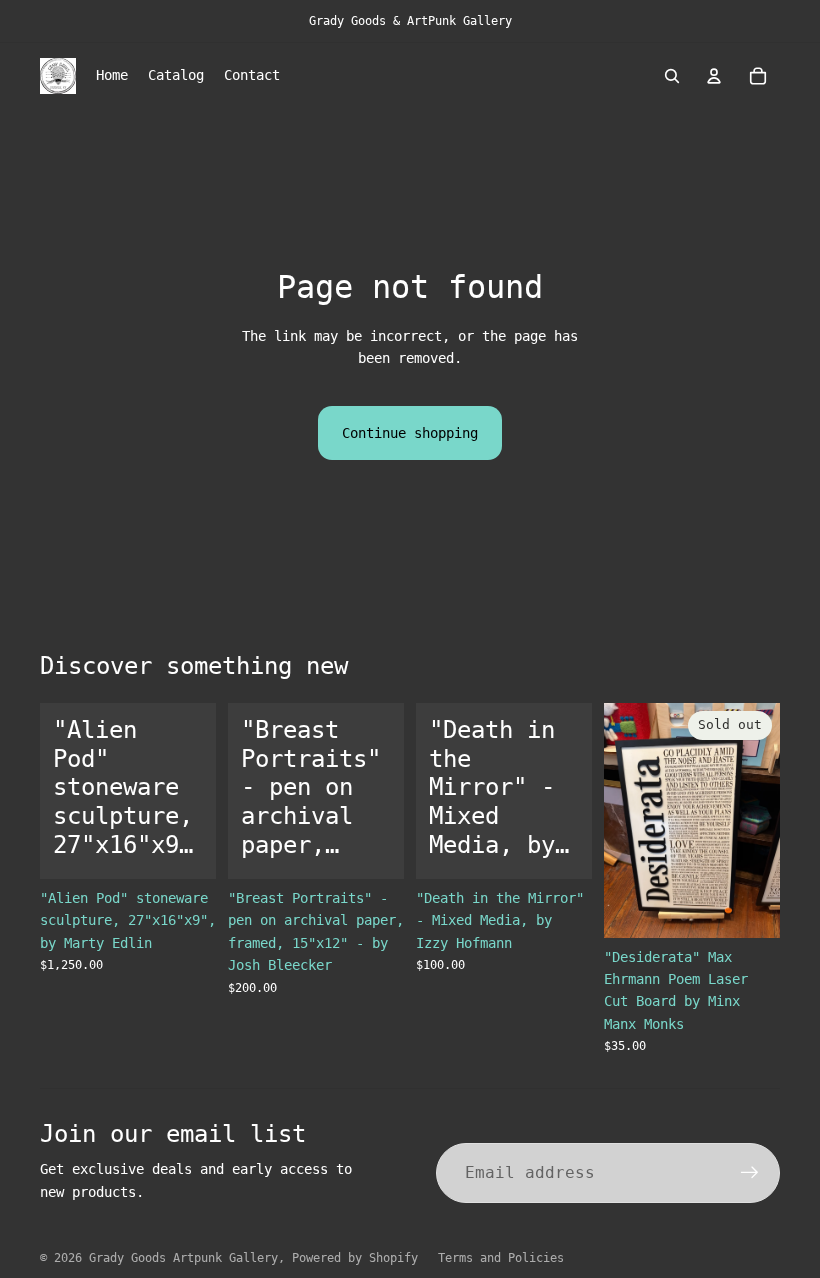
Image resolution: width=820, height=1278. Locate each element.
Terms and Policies (501, 1258)
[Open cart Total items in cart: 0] (758, 76)
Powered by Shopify (355, 1258)
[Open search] (672, 76)
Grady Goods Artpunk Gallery (183, 1258)
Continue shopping (410, 433)
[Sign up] (750, 1173)
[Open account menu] (714, 76)
